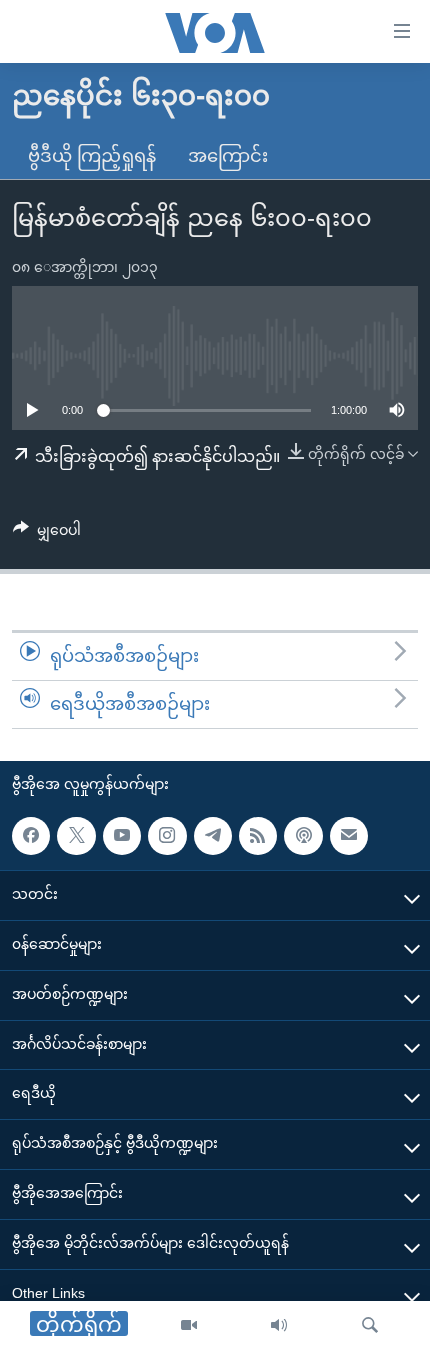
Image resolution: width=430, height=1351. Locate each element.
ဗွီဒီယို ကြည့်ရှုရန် (92, 156)
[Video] (189, 1326)
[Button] (47, 534)
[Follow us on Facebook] (31, 835)
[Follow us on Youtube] (122, 835)
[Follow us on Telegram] (213, 835)
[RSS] (258, 835)
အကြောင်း (228, 156)
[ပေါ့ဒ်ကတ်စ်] (303, 835)
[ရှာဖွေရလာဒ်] (370, 1326)
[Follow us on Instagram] (167, 835)
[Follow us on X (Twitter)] (76, 835)
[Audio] (279, 1326)
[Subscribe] (349, 835)
